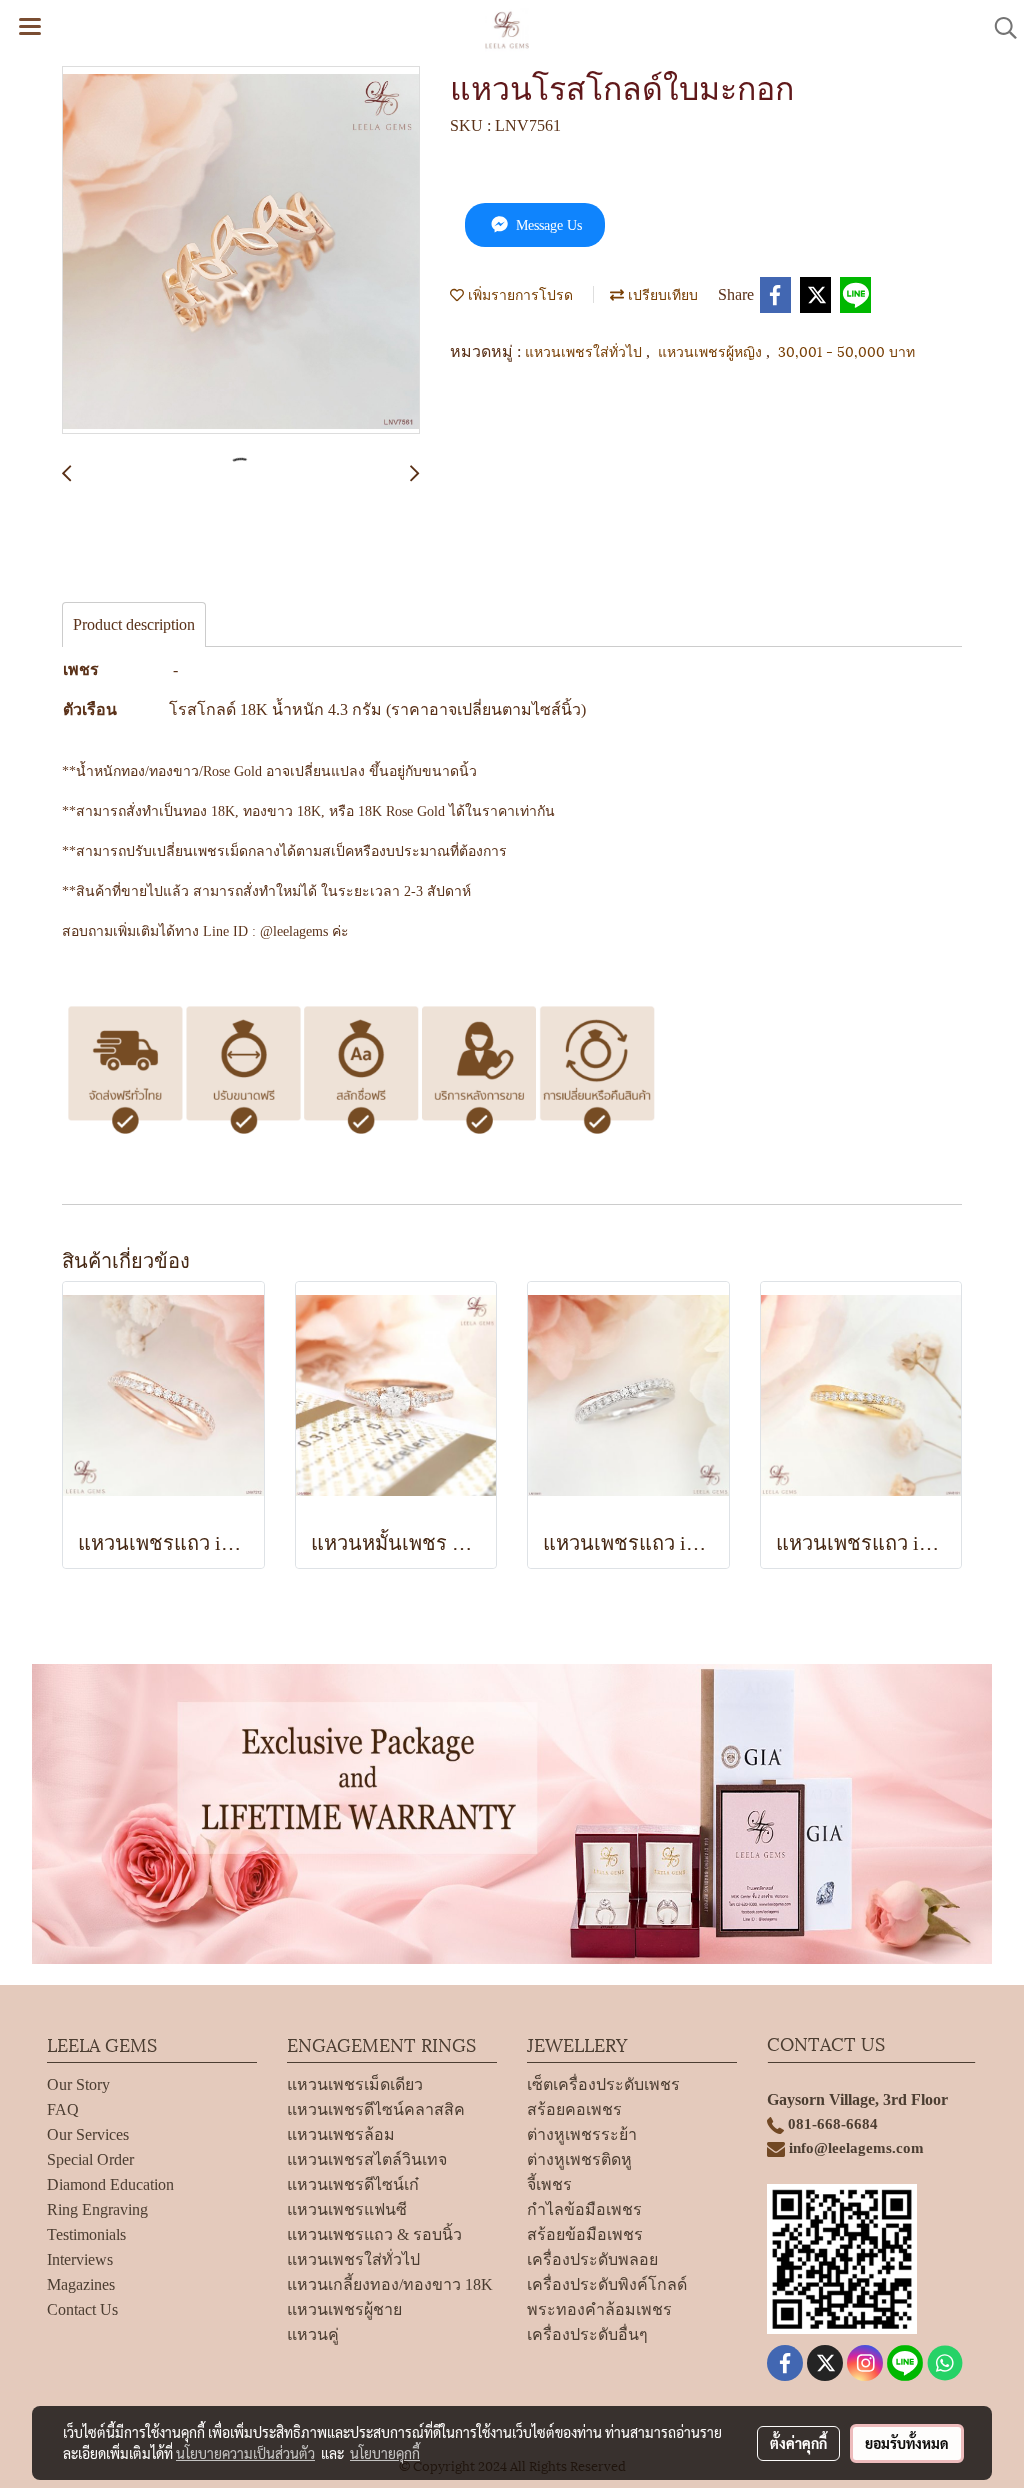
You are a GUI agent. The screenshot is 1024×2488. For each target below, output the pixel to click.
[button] (999, 28)
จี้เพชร (549, 2184)
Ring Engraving (97, 2209)
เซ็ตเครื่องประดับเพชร (603, 2084)
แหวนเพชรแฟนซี (347, 2209)
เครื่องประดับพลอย (592, 2259)
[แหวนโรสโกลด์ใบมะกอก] (241, 251)
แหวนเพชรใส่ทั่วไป (585, 350)
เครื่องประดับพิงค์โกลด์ (607, 2284)
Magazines (81, 2284)
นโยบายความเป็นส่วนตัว (245, 2453)
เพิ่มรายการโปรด (518, 293)
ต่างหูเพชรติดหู (579, 2159)
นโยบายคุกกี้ (385, 2453)
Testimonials (86, 2234)
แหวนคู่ (313, 2334)
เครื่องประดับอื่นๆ (587, 2334)
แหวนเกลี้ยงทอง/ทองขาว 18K (390, 2284)
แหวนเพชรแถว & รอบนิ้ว (374, 2234)
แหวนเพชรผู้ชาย (344, 2309)
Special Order (90, 2159)
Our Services (88, 2134)
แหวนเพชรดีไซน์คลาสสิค (376, 2109)
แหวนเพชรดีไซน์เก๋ (353, 2184)
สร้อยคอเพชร (574, 2109)
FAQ (63, 2109)
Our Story (78, 2084)
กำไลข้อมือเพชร (584, 2209)
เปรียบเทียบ (661, 293)
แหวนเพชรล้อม (341, 2134)
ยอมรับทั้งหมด (907, 2443)
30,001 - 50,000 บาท (846, 350)
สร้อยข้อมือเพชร (585, 2234)
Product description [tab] (134, 624)
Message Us (547, 225)
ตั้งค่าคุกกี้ (798, 2443)
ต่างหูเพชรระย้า (582, 2134)
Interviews (80, 2259)
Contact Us (82, 2309)
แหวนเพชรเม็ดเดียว (355, 2084)
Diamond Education (110, 2184)
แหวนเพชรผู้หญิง (712, 350)
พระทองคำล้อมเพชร (599, 2309)
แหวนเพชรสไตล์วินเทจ (367, 2159)
